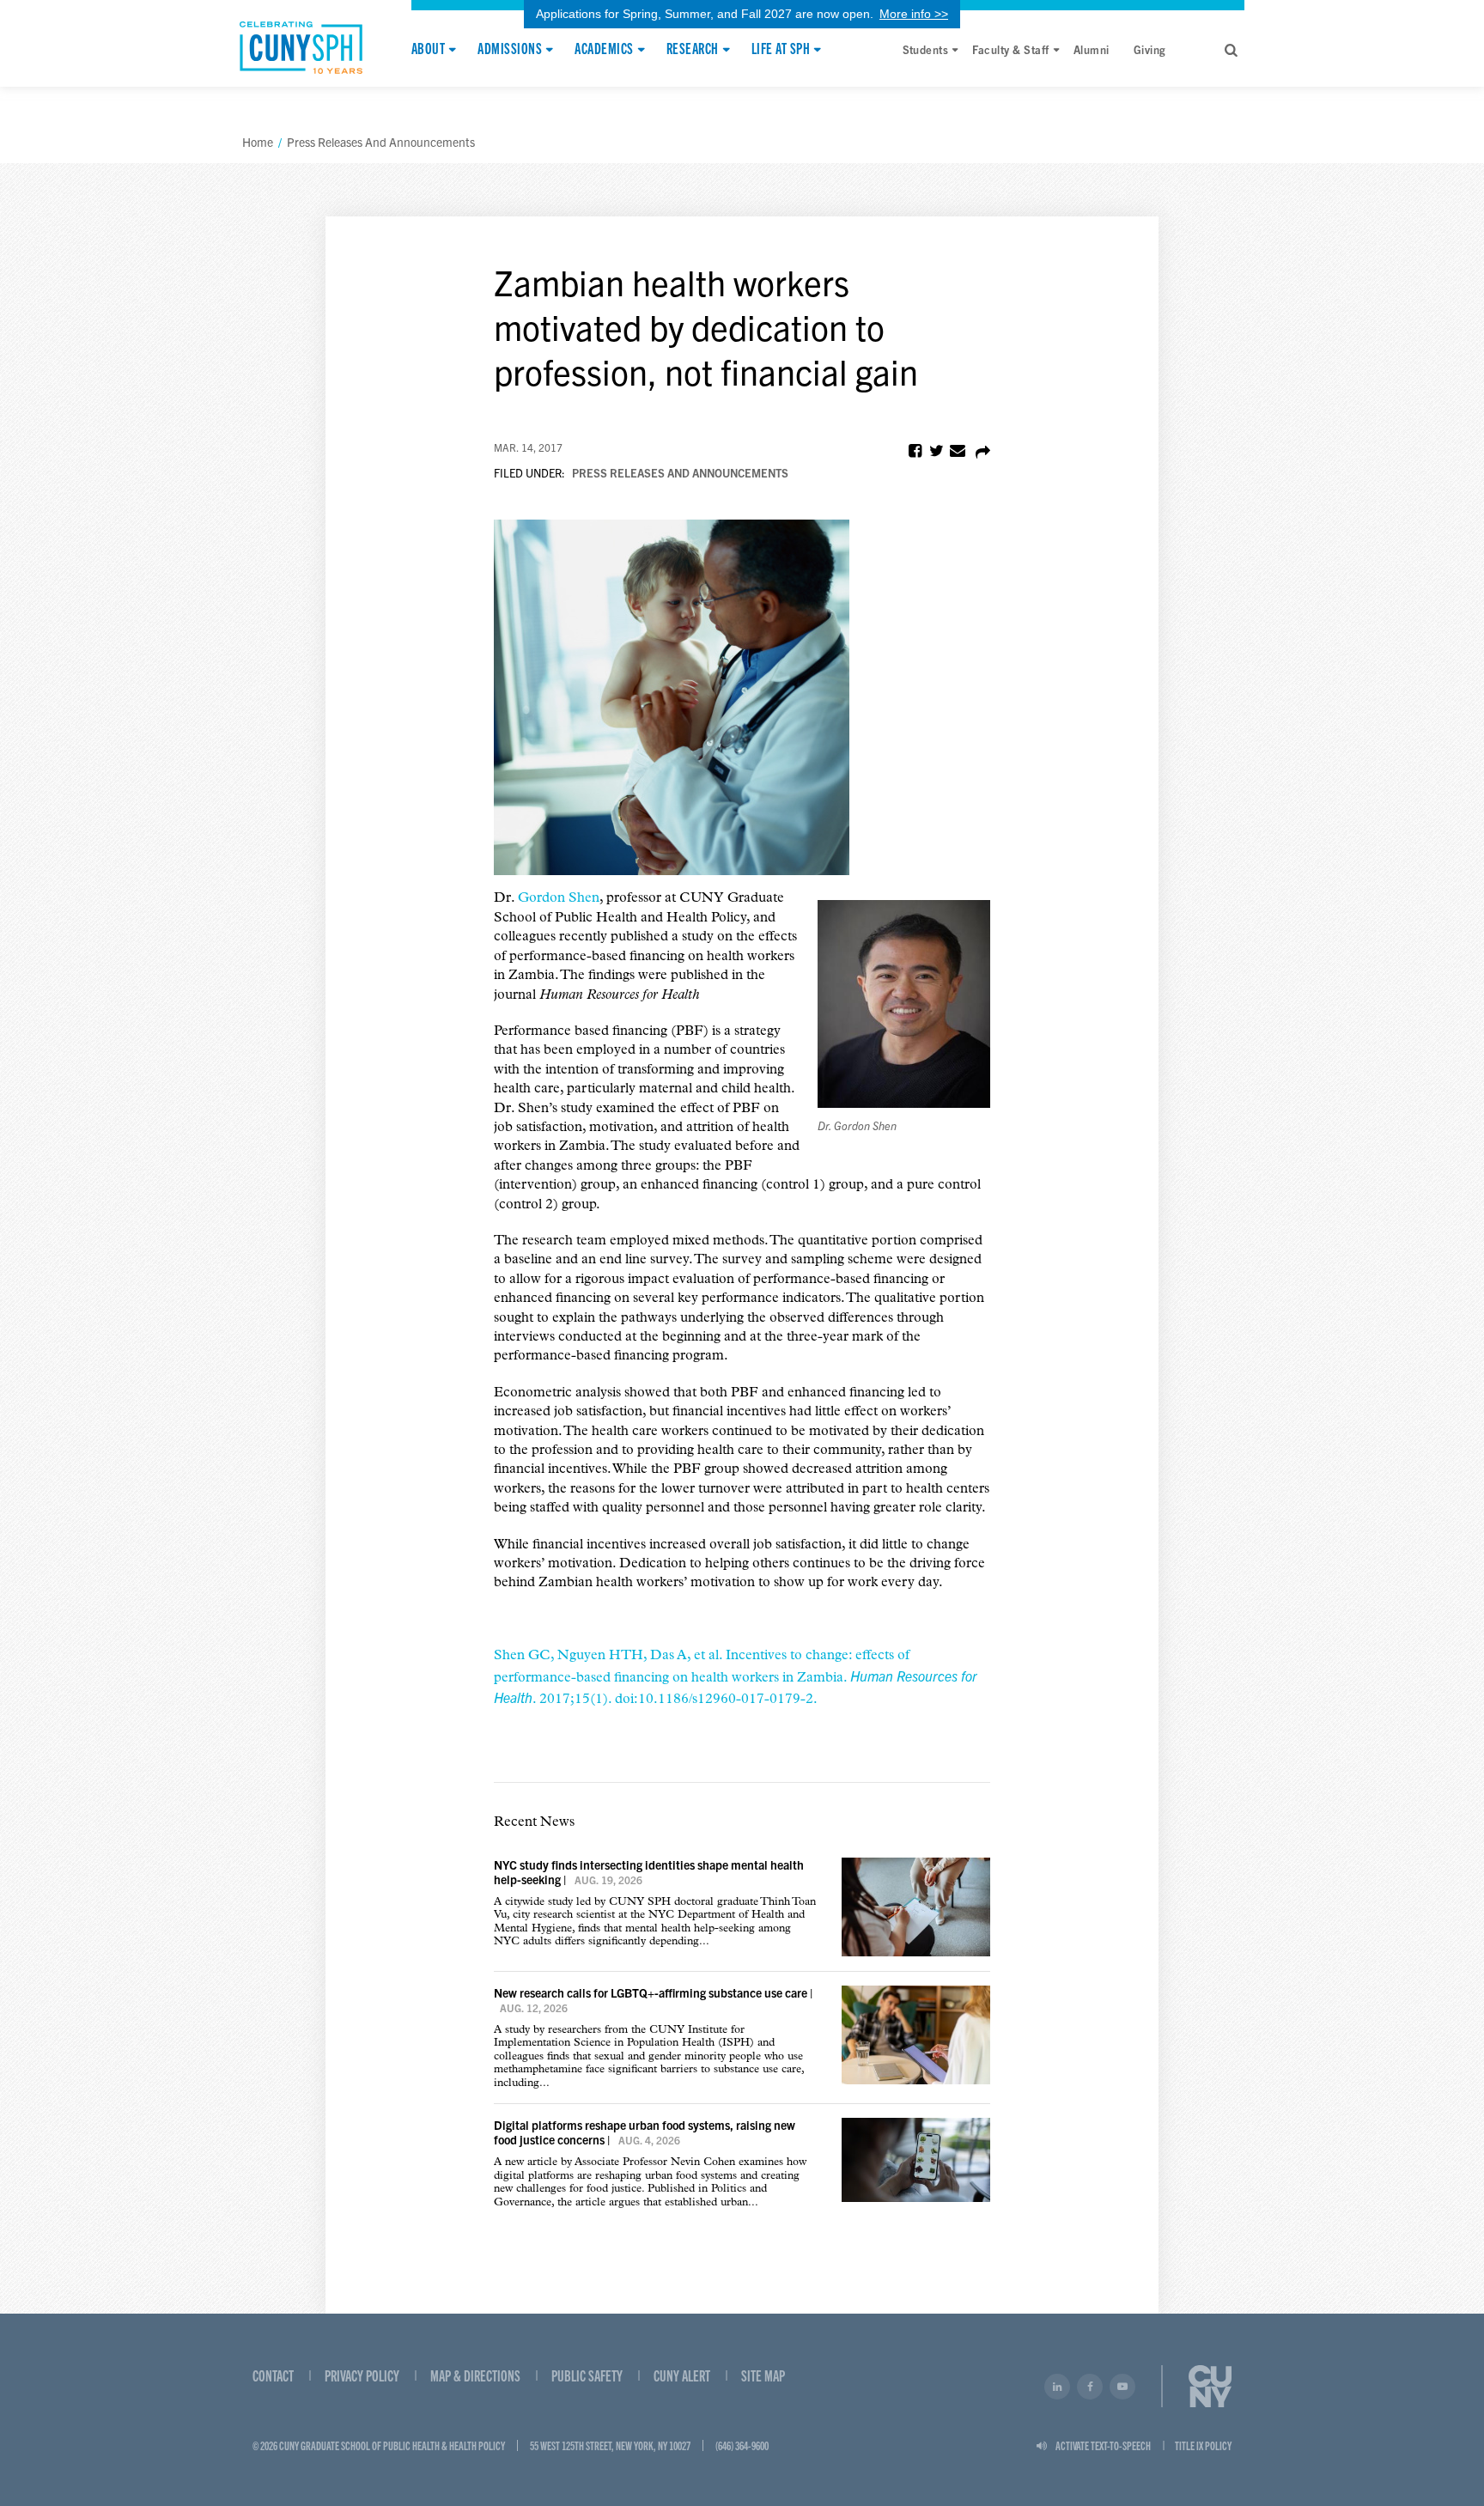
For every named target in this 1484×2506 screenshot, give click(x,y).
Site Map (763, 2375)
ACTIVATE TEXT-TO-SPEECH (1103, 2445)
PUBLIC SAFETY (587, 2375)
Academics (604, 49)
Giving (1150, 49)
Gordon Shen (559, 898)
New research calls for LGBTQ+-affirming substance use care (651, 1992)
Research (693, 49)
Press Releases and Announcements (680, 473)
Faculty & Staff (1010, 49)
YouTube (1122, 2387)
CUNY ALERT (682, 2375)
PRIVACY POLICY (362, 2375)
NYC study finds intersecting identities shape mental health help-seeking (649, 1872)
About (428, 49)
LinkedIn (1057, 2387)
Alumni (1092, 49)
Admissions (510, 49)
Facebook (1090, 2387)
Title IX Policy (1203, 2445)
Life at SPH (781, 49)
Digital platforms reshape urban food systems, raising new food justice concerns (645, 2132)
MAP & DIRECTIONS (475, 2375)
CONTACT (273, 2375)
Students (926, 49)
